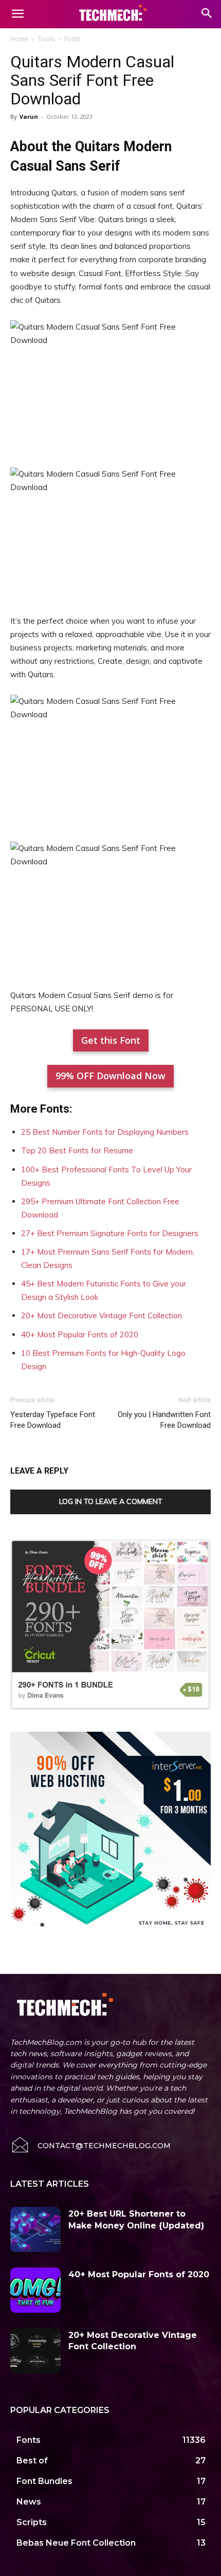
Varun (29, 116)
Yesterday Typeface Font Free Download (53, 1420)
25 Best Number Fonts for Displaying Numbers (105, 1132)
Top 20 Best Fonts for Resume (77, 1150)
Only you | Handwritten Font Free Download (164, 1420)
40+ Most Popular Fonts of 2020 (80, 1335)
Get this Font (111, 1040)
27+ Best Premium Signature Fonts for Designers (110, 1233)
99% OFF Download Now (110, 1076)
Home (19, 39)
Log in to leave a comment (111, 1501)
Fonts (72, 39)
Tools (46, 39)
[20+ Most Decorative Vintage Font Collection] (35, 2351)
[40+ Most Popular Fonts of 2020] (35, 2290)
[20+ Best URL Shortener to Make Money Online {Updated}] (35, 2229)
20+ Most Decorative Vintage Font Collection (102, 1316)
